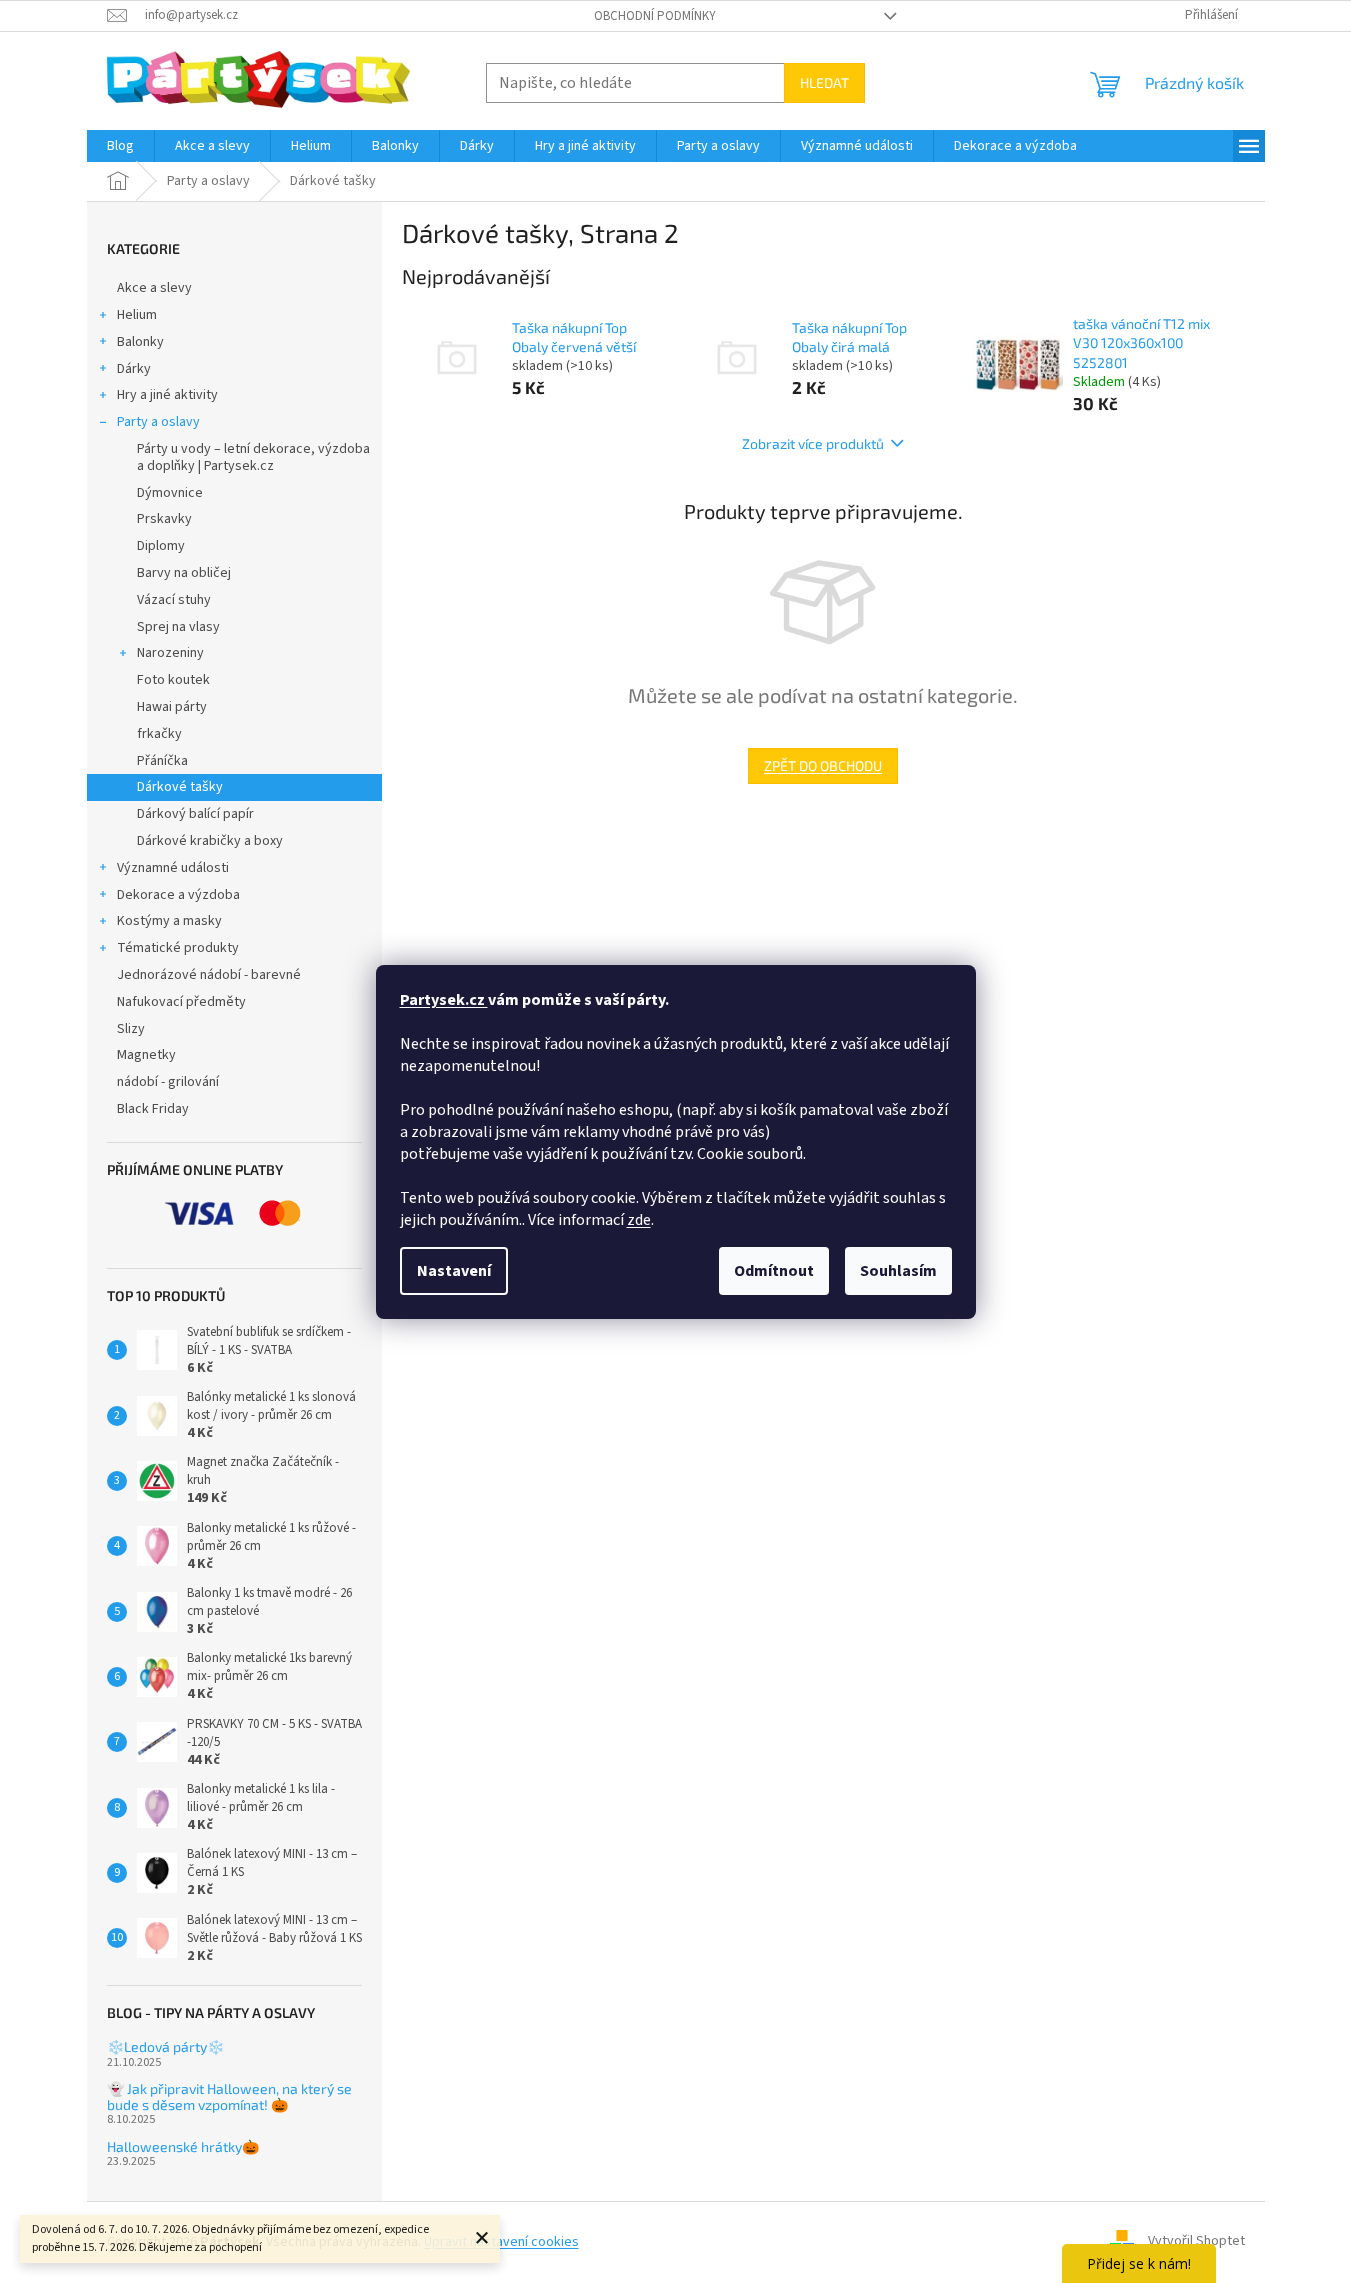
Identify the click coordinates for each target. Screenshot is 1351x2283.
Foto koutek (173, 680)
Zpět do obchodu (823, 765)
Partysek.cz (444, 1000)
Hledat (824, 82)
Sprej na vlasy (178, 627)
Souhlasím (898, 1271)
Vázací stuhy (174, 600)
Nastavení (454, 1271)
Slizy (131, 1029)
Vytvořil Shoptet (1196, 2242)
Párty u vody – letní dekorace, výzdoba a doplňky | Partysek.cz (253, 457)
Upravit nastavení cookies (501, 2242)
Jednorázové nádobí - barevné (209, 975)
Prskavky (164, 519)
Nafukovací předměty (181, 1002)
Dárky (134, 369)
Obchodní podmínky (655, 16)
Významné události (173, 868)
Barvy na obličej (184, 573)
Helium (137, 315)
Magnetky (146, 1055)
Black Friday (153, 1109)
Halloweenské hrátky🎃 (183, 2146)
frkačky (159, 734)
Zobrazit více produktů (813, 443)
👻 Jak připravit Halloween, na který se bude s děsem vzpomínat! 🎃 (229, 2096)
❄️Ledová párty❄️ (165, 2046)
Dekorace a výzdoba (178, 895)
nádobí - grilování (168, 1082)
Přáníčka (162, 761)
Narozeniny (170, 653)
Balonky (140, 342)
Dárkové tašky (180, 787)
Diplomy (161, 546)
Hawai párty (172, 707)
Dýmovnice (170, 493)
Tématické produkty (178, 948)
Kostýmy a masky (169, 921)
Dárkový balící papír (195, 814)
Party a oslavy (158, 422)
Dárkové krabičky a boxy (210, 841)
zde (639, 1220)
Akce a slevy (154, 288)
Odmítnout (774, 1271)
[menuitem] (120, 146)
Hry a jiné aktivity (167, 395)
